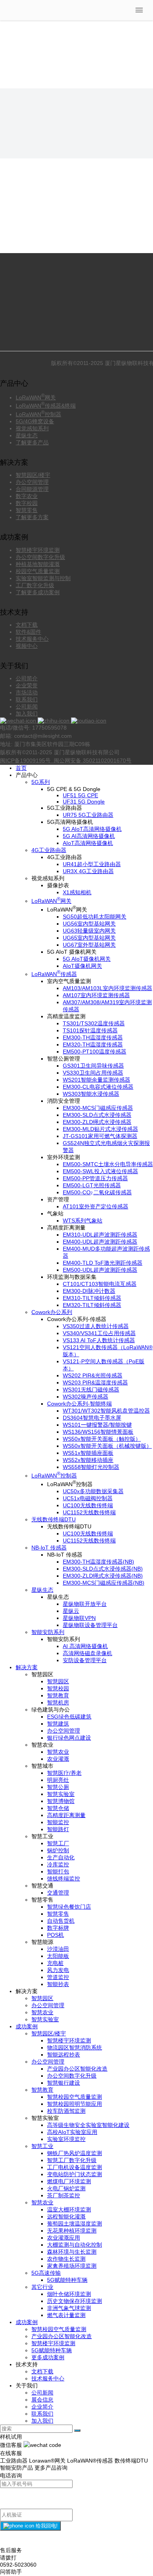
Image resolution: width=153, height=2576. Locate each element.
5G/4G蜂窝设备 (35, 421)
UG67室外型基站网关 (89, 945)
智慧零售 (27, 510)
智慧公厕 (58, 1787)
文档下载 (27, 625)
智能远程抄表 (64, 2055)
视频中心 (27, 646)
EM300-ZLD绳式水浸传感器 (97, 1122)
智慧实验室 (61, 1794)
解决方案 (27, 1667)
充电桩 (55, 1963)
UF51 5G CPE (80, 795)
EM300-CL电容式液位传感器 (98, 1087)
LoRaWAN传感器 (54, 974)
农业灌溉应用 (64, 2238)
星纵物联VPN (79, 1618)
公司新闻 (27, 706)
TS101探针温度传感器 (90, 1030)
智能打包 (58, 1871)
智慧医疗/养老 (64, 1773)
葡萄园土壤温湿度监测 (75, 2224)
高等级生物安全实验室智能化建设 (88, 2125)
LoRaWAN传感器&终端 (46, 406)
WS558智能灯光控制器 (91, 1467)
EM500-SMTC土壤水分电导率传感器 (108, 1164)
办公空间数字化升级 (40, 557)
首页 (21, 768)
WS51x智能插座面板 (88, 1453)
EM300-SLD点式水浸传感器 (97, 1115)
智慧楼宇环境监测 (38, 550)
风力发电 (58, 1970)
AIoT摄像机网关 (82, 966)
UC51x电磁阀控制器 (88, 1498)
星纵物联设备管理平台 (90, 1625)
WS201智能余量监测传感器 (97, 1080)
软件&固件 (28, 632)
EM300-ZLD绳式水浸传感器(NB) (103, 1576)
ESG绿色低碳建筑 (69, 1717)
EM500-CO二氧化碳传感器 (97, 1192)
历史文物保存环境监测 (75, 2301)
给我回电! (46, 2526)
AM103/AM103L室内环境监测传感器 (107, 988)
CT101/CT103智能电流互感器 (100, 1284)
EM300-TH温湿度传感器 (93, 1037)
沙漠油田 (58, 1949)
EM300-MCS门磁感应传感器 (98, 1108)
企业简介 (42, 2407)
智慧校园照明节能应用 (75, 2104)
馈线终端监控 (64, 1879)
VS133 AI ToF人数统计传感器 (99, 1340)
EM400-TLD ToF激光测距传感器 (103, 1263)
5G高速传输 (46, 2273)
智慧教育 (58, 1695)
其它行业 (42, 2287)
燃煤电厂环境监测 (69, 2181)
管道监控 (58, 1977)
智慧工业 (42, 2146)
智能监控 (58, 1822)
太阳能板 (58, 1956)
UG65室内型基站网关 (89, 938)
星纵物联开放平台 (85, 1604)
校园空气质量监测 (38, 571)
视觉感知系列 (32, 428)
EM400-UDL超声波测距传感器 (100, 1242)
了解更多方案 (32, 517)
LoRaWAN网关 (36, 397)
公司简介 (27, 678)
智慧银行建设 (64, 2083)
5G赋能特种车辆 (67, 2280)
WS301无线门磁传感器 (91, 1390)
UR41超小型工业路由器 (92, 864)
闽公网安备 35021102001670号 (92, 760)
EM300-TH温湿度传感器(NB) (98, 1562)
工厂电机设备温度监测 (75, 2167)
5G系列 (41, 782)
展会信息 (42, 2400)
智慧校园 (58, 1688)
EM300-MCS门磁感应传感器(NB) (104, 1583)
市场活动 (27, 692)
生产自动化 (61, 1857)
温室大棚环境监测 (69, 2209)
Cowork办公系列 (52, 1312)
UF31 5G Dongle (84, 802)
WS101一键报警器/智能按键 (97, 1425)
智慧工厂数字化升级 (72, 2160)
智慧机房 (58, 1702)
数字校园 (27, 503)
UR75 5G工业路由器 (88, 815)
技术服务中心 (32, 639)
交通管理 (58, 1893)
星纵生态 (27, 435)
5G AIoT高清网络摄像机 (92, 829)
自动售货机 (61, 1921)
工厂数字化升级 (35, 585)
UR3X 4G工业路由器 (88, 871)
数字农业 (27, 496)
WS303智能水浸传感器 (91, 1094)
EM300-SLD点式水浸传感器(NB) (103, 1569)
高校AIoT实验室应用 (72, 2132)
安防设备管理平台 (85, 1660)
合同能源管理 (32, 489)
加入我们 (27, 714)
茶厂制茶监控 (64, 2195)
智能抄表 (58, 1984)
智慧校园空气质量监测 (75, 2097)
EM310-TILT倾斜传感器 (92, 1298)
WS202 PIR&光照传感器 (93, 1375)
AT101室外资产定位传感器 (96, 1206)
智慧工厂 (58, 1843)
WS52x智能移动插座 (88, 1460)
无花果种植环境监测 (72, 2231)
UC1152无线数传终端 (89, 1512)
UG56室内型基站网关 (89, 924)
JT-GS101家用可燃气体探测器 (100, 1136)
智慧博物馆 (61, 1801)
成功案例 (27, 2026)
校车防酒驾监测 (66, 2111)
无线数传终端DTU (54, 1519)
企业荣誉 (27, 685)
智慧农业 (58, 1752)
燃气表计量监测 (66, 2315)
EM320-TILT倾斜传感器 (92, 1305)
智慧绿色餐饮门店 (69, 1907)
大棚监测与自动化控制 (75, 2245)
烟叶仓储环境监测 (69, 2294)
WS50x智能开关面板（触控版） (102, 1439)
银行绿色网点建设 (69, 1738)
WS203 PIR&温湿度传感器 (95, 1382)
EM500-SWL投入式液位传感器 (100, 1171)
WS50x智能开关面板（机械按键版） (107, 1446)
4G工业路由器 (49, 850)
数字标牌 (58, 1928)
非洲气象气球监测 (69, 2308)
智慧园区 (58, 1681)
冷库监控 (58, 1864)
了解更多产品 (32, 442)
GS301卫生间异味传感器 (93, 1066)
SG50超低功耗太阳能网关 (95, 917)
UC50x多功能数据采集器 (93, 1491)
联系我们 (27, 699)
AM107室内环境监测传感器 (96, 995)
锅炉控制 (58, 1850)
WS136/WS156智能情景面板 (98, 1432)
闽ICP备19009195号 (26, 760)
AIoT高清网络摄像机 (88, 843)
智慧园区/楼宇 (33, 475)
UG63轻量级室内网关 (89, 931)
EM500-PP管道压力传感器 (95, 1178)
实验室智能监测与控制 (43, 578)
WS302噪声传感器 (86, 1397)
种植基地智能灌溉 (38, 564)
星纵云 (71, 1611)
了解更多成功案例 (38, 592)
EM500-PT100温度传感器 (95, 1052)
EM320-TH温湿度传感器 (93, 1044)
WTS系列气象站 (83, 1221)
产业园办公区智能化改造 (77, 2069)
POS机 (56, 1935)
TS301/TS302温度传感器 (94, 1023)
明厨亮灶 (58, 1780)
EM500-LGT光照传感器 (92, 1185)
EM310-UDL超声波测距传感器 (100, 1235)
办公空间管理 (32, 482)
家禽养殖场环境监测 (72, 2266)
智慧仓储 (58, 1808)
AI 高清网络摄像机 (85, 1646)
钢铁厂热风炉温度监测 (75, 2153)
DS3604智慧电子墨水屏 (92, 1418)
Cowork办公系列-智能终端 (79, 1404)
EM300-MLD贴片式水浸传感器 (100, 1129)
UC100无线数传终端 (88, 1505)
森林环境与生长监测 (72, 2252)
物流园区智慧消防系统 (75, 2047)
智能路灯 (58, 1829)
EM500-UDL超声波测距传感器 (100, 1270)
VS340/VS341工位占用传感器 (99, 1333)
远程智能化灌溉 (66, 2216)
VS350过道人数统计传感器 (96, 1326)
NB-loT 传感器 (49, 1548)
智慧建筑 (58, 1724)
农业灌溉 (58, 1759)
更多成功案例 (48, 2357)
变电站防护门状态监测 (75, 2174)
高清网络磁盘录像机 (87, 1653)
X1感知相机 (77, 892)
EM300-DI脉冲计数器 (89, 1291)
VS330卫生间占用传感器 (93, 1073)
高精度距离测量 (66, 1815)
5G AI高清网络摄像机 (89, 836)
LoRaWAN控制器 (38, 414)
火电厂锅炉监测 (66, 2188)
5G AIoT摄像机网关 (87, 959)
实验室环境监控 (66, 2139)
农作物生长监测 (66, 2259)
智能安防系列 (48, 1632)
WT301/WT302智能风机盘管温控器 (106, 1411)
